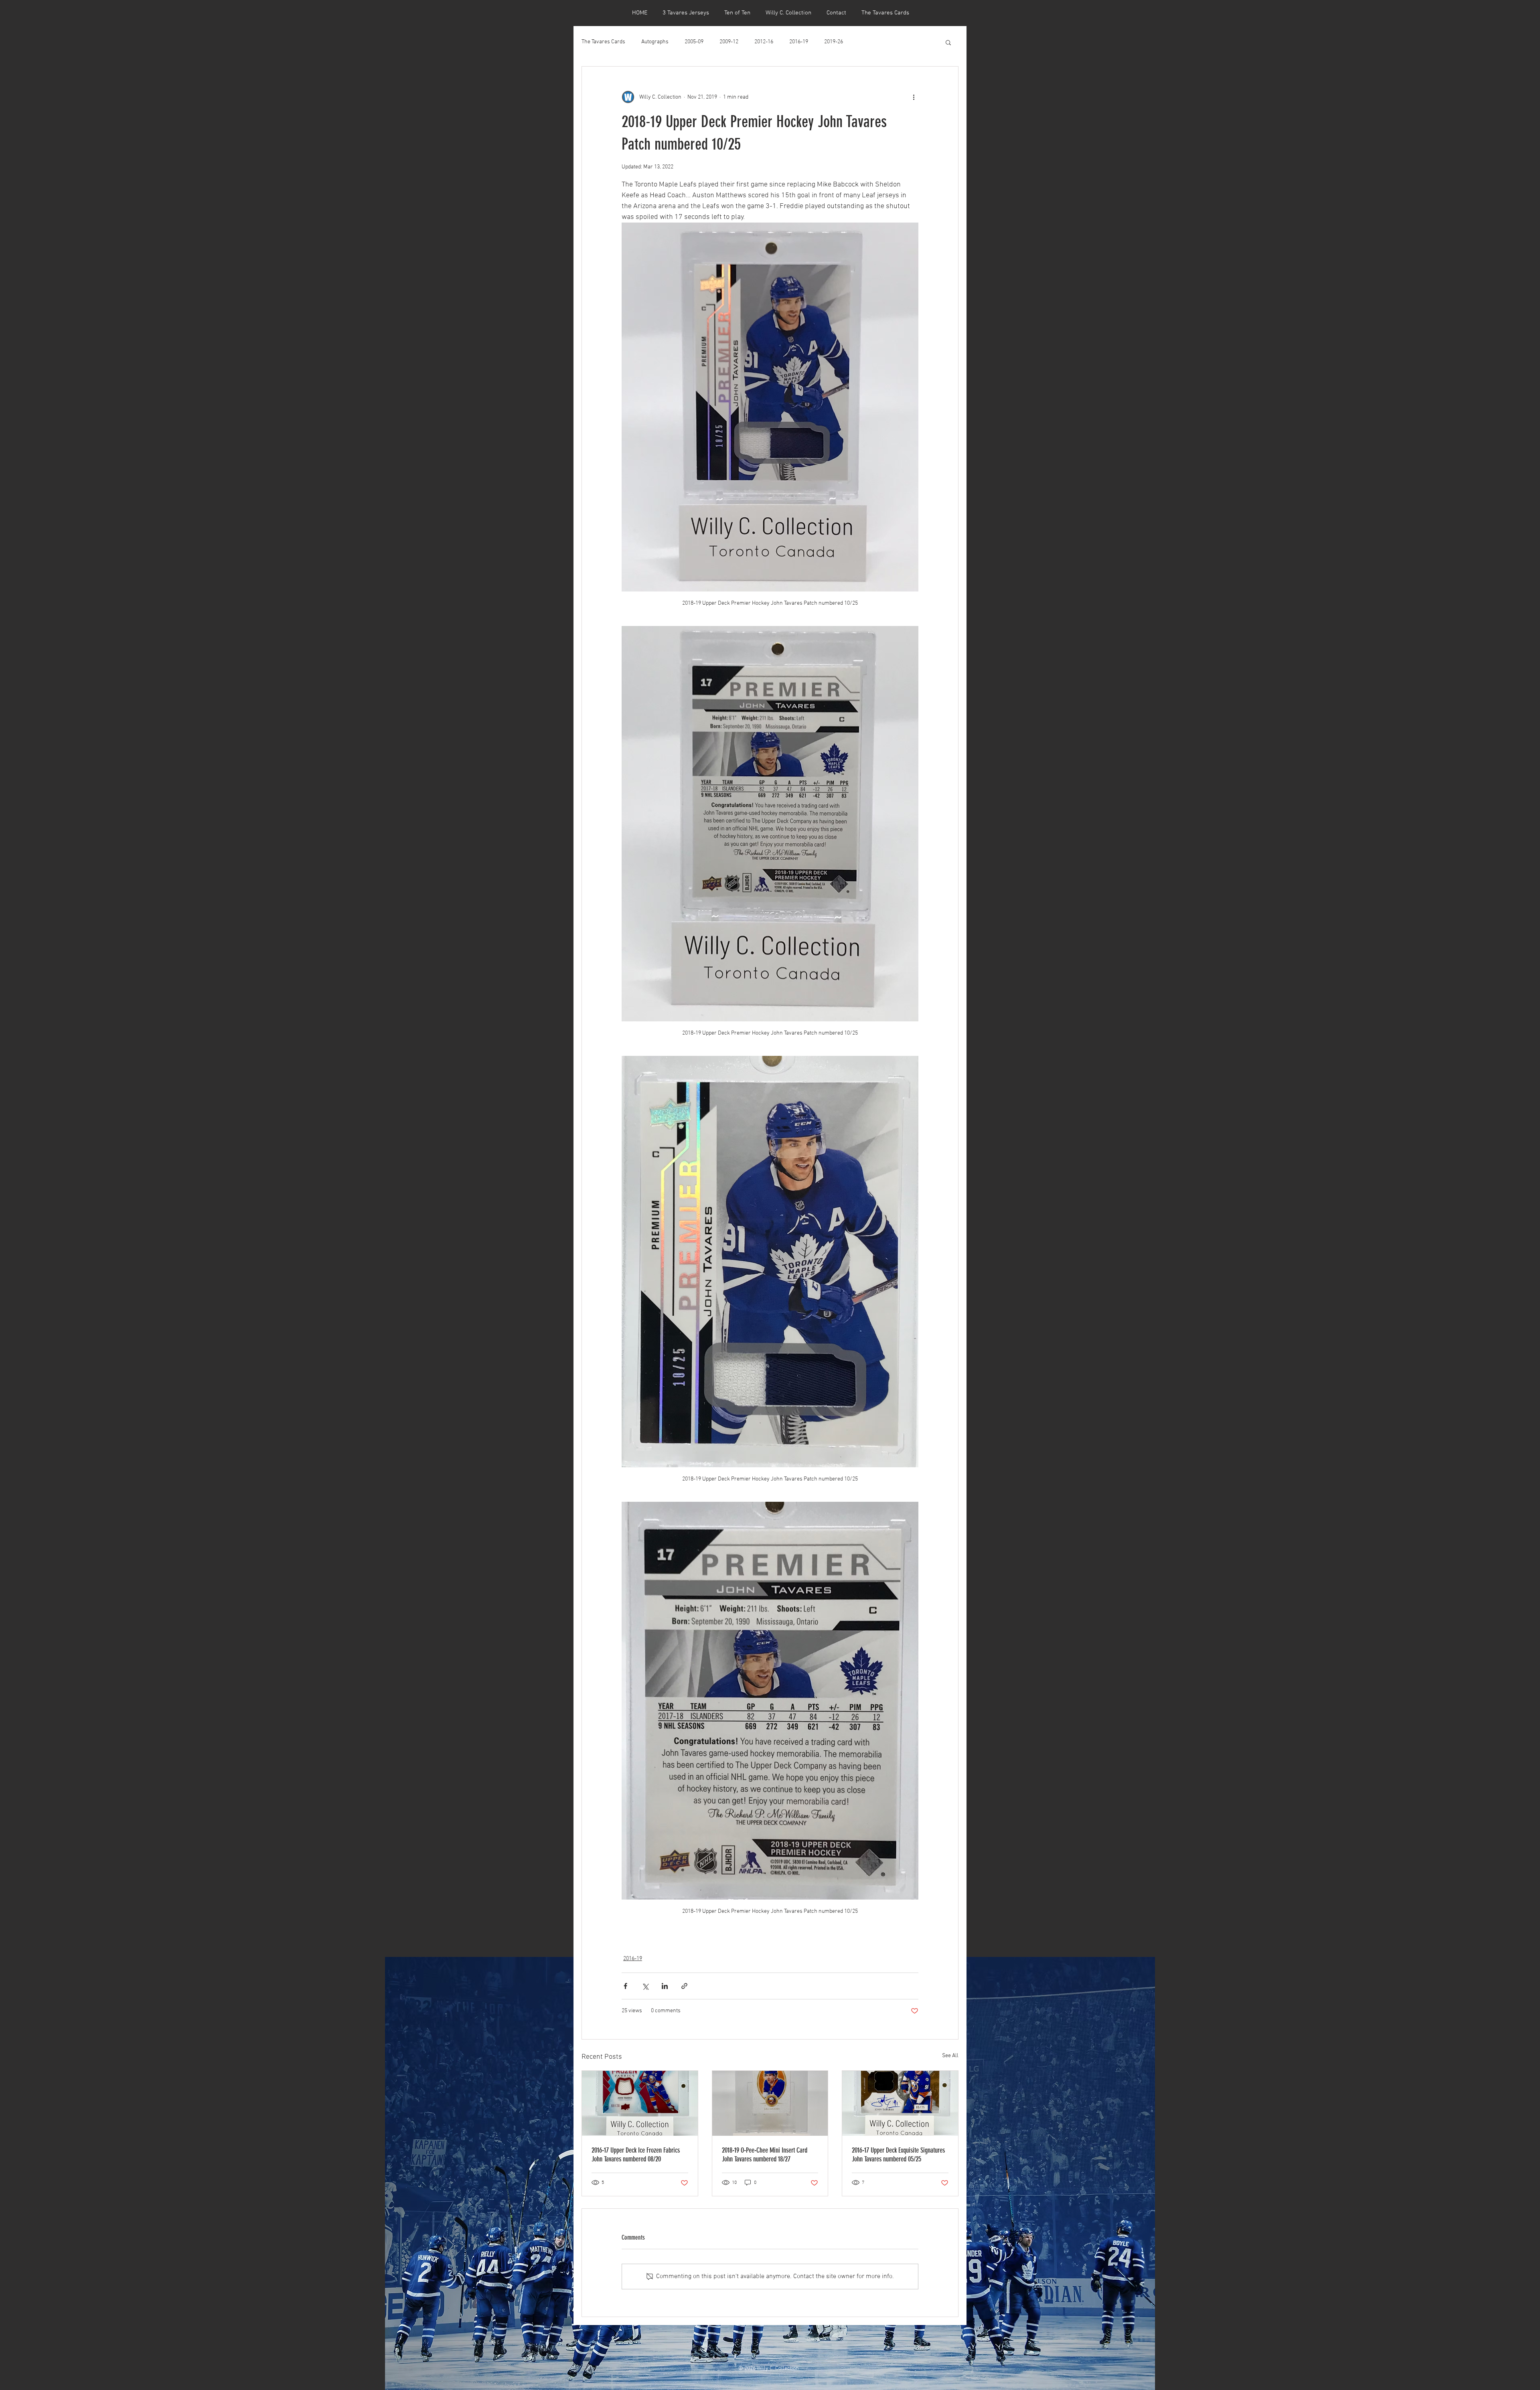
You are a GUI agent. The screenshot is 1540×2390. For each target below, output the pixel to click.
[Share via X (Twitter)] (645, 1986)
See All (950, 2056)
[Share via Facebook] (625, 1986)
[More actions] (914, 97)
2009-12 (729, 42)
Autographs (655, 42)
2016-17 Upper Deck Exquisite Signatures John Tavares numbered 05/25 (898, 2155)
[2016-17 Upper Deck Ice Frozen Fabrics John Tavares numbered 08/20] (640, 2103)
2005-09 (694, 42)
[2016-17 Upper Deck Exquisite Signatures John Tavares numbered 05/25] (900, 2103)
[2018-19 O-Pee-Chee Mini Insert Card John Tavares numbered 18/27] (770, 2103)
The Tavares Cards (603, 42)
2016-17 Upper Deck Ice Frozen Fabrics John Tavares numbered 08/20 (636, 2155)
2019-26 (834, 42)
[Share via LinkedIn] (665, 1986)
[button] (948, 42)
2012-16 (764, 42)
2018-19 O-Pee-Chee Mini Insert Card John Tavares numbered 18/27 (765, 2155)
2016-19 (799, 42)
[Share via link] (684, 1986)
